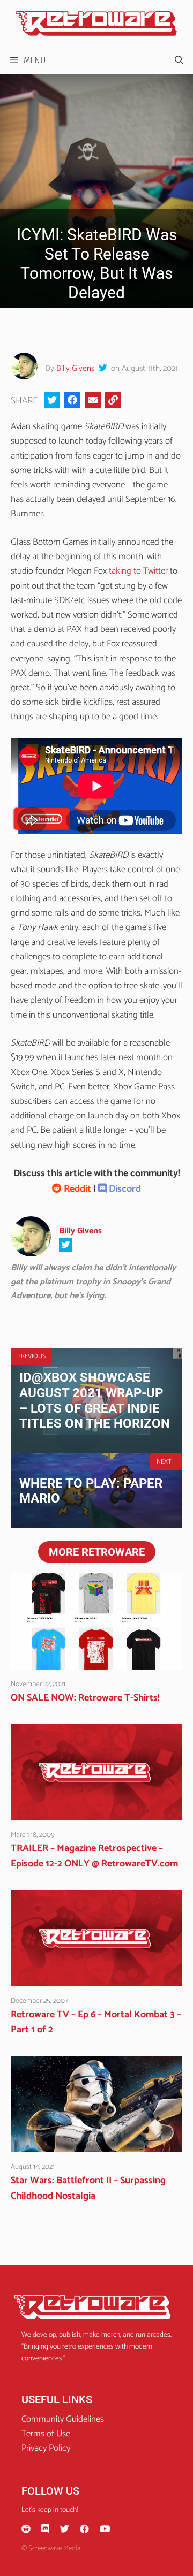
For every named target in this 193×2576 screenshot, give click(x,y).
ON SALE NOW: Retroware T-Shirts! (85, 1698)
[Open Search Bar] (179, 60)
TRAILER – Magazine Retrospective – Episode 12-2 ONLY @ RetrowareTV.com (94, 1856)
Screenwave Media (54, 2548)
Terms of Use (46, 2434)
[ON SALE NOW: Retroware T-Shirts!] (96, 1662)
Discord (124, 1189)
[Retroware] (96, 23)
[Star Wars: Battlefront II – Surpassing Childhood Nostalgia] (96, 2145)
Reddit (76, 1189)
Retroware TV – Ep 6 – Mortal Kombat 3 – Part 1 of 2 (96, 2022)
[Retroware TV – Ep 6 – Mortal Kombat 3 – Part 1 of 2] (96, 1979)
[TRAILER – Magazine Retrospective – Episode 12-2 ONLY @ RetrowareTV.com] (96, 1812)
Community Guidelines (63, 2419)
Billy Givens (75, 368)
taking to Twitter (138, 571)
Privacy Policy (46, 2448)
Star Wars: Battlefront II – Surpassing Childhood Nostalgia (88, 2188)
